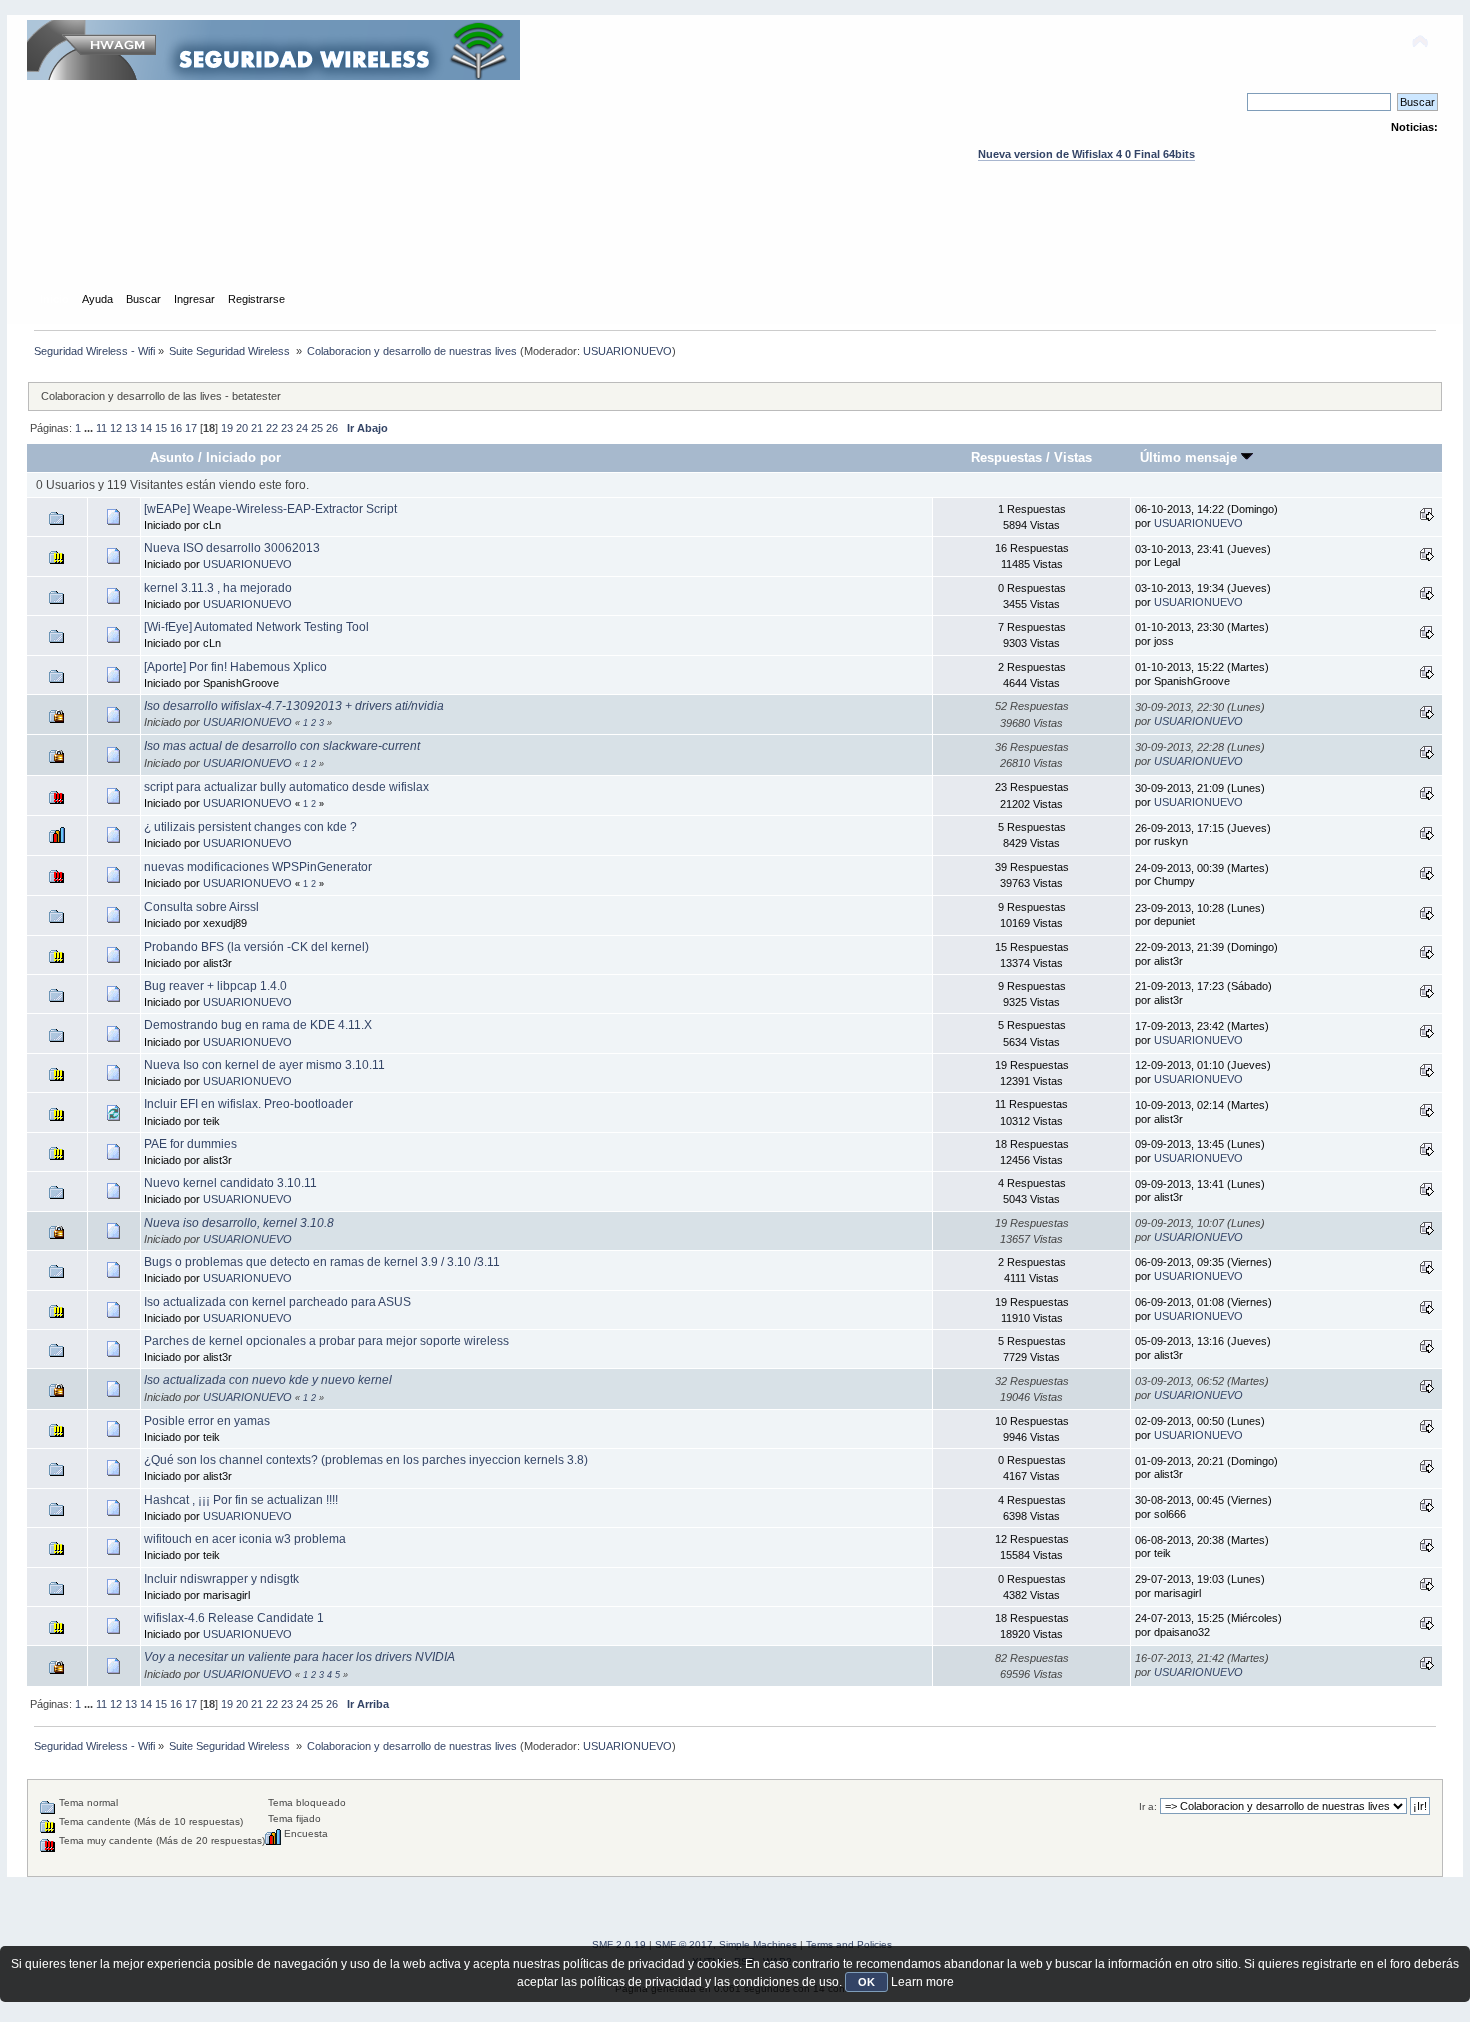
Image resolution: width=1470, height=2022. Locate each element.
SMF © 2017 (684, 1944)
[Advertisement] (735, 245)
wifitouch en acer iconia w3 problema (245, 1539)
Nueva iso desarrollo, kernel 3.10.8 (239, 1223)
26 (332, 428)
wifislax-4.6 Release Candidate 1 (234, 1618)
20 (242, 428)
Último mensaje (1190, 457)
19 (227, 428)
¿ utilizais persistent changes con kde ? (250, 827)
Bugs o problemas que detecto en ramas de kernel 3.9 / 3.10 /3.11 (322, 1262)
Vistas (1073, 457)
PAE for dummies (190, 1144)
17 (191, 428)
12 (116, 428)
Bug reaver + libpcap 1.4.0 (215, 986)
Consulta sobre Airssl (201, 907)
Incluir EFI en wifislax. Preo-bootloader (248, 1104)
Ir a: (1148, 1806)
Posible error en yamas (207, 1421)
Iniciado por (243, 457)
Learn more (922, 1982)
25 (317, 428)
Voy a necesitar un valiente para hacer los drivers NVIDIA (299, 1657)
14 (146, 428)
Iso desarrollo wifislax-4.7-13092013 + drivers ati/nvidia (294, 706)
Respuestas (1006, 457)
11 (101, 428)
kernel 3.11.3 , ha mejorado (218, 588)
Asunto (172, 457)
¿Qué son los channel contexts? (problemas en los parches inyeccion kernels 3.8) (366, 1460)
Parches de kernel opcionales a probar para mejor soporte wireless (326, 1341)
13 (131, 428)
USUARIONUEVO (627, 351)
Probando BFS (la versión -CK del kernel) (256, 947)
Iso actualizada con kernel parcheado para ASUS (277, 1302)
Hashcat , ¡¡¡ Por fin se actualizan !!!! (241, 1500)
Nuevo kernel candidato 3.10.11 (230, 1183)
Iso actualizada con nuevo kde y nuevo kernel (268, 1380)
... (90, 428)
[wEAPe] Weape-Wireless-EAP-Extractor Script (270, 509)
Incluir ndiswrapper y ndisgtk (221, 1579)
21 (257, 428)
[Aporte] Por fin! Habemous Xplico (235, 667)
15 (161, 428)
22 (272, 428)
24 (302, 428)
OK (866, 1982)
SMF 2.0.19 (619, 1944)
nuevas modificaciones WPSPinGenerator (258, 867)
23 (287, 428)
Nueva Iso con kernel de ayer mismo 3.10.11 (264, 1065)
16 (176, 428)
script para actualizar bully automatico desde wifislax (286, 787)
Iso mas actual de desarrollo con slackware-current (282, 746)
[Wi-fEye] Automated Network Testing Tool (256, 627)
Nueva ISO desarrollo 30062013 (232, 548)
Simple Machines (758, 1944)
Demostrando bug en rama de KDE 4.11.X (258, 1025)
